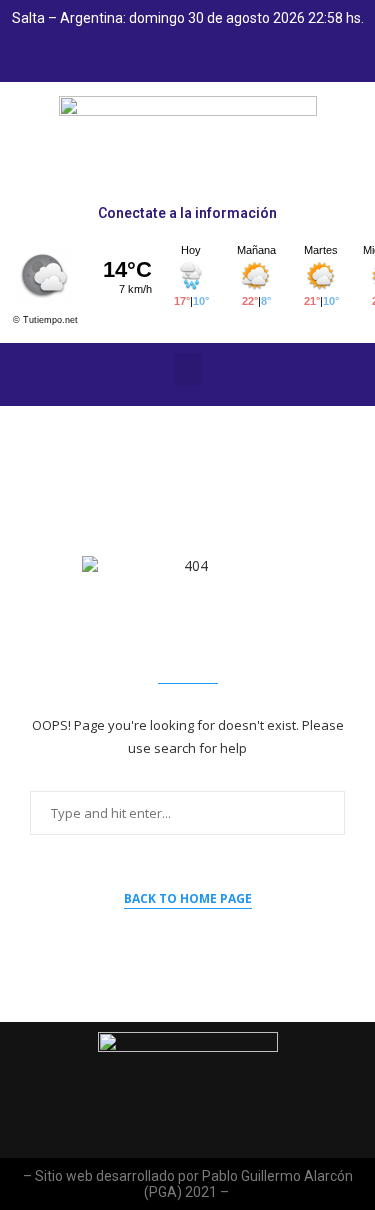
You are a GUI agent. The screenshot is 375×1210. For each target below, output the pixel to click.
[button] (188, 369)
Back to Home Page (188, 898)
